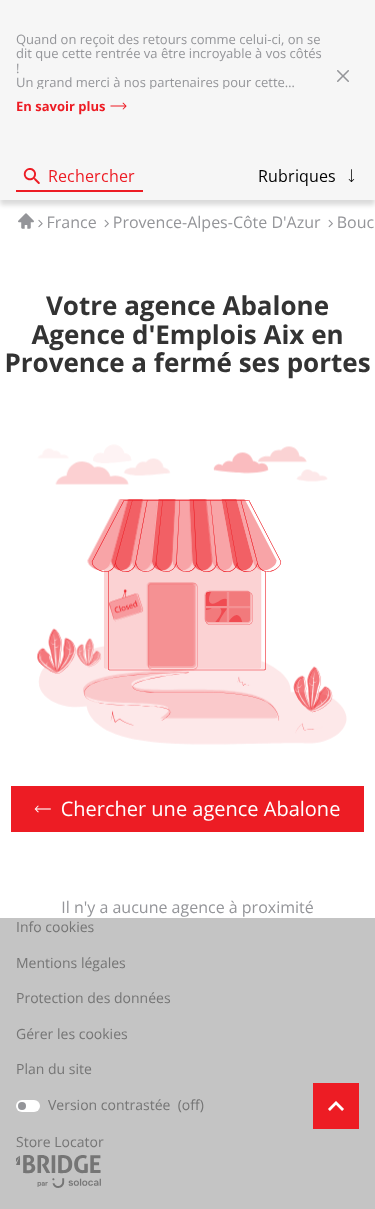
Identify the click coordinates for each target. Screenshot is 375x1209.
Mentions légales (71, 964)
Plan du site (54, 1069)
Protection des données (93, 999)
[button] (308, 176)
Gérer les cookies (72, 1034)
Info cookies (55, 928)
